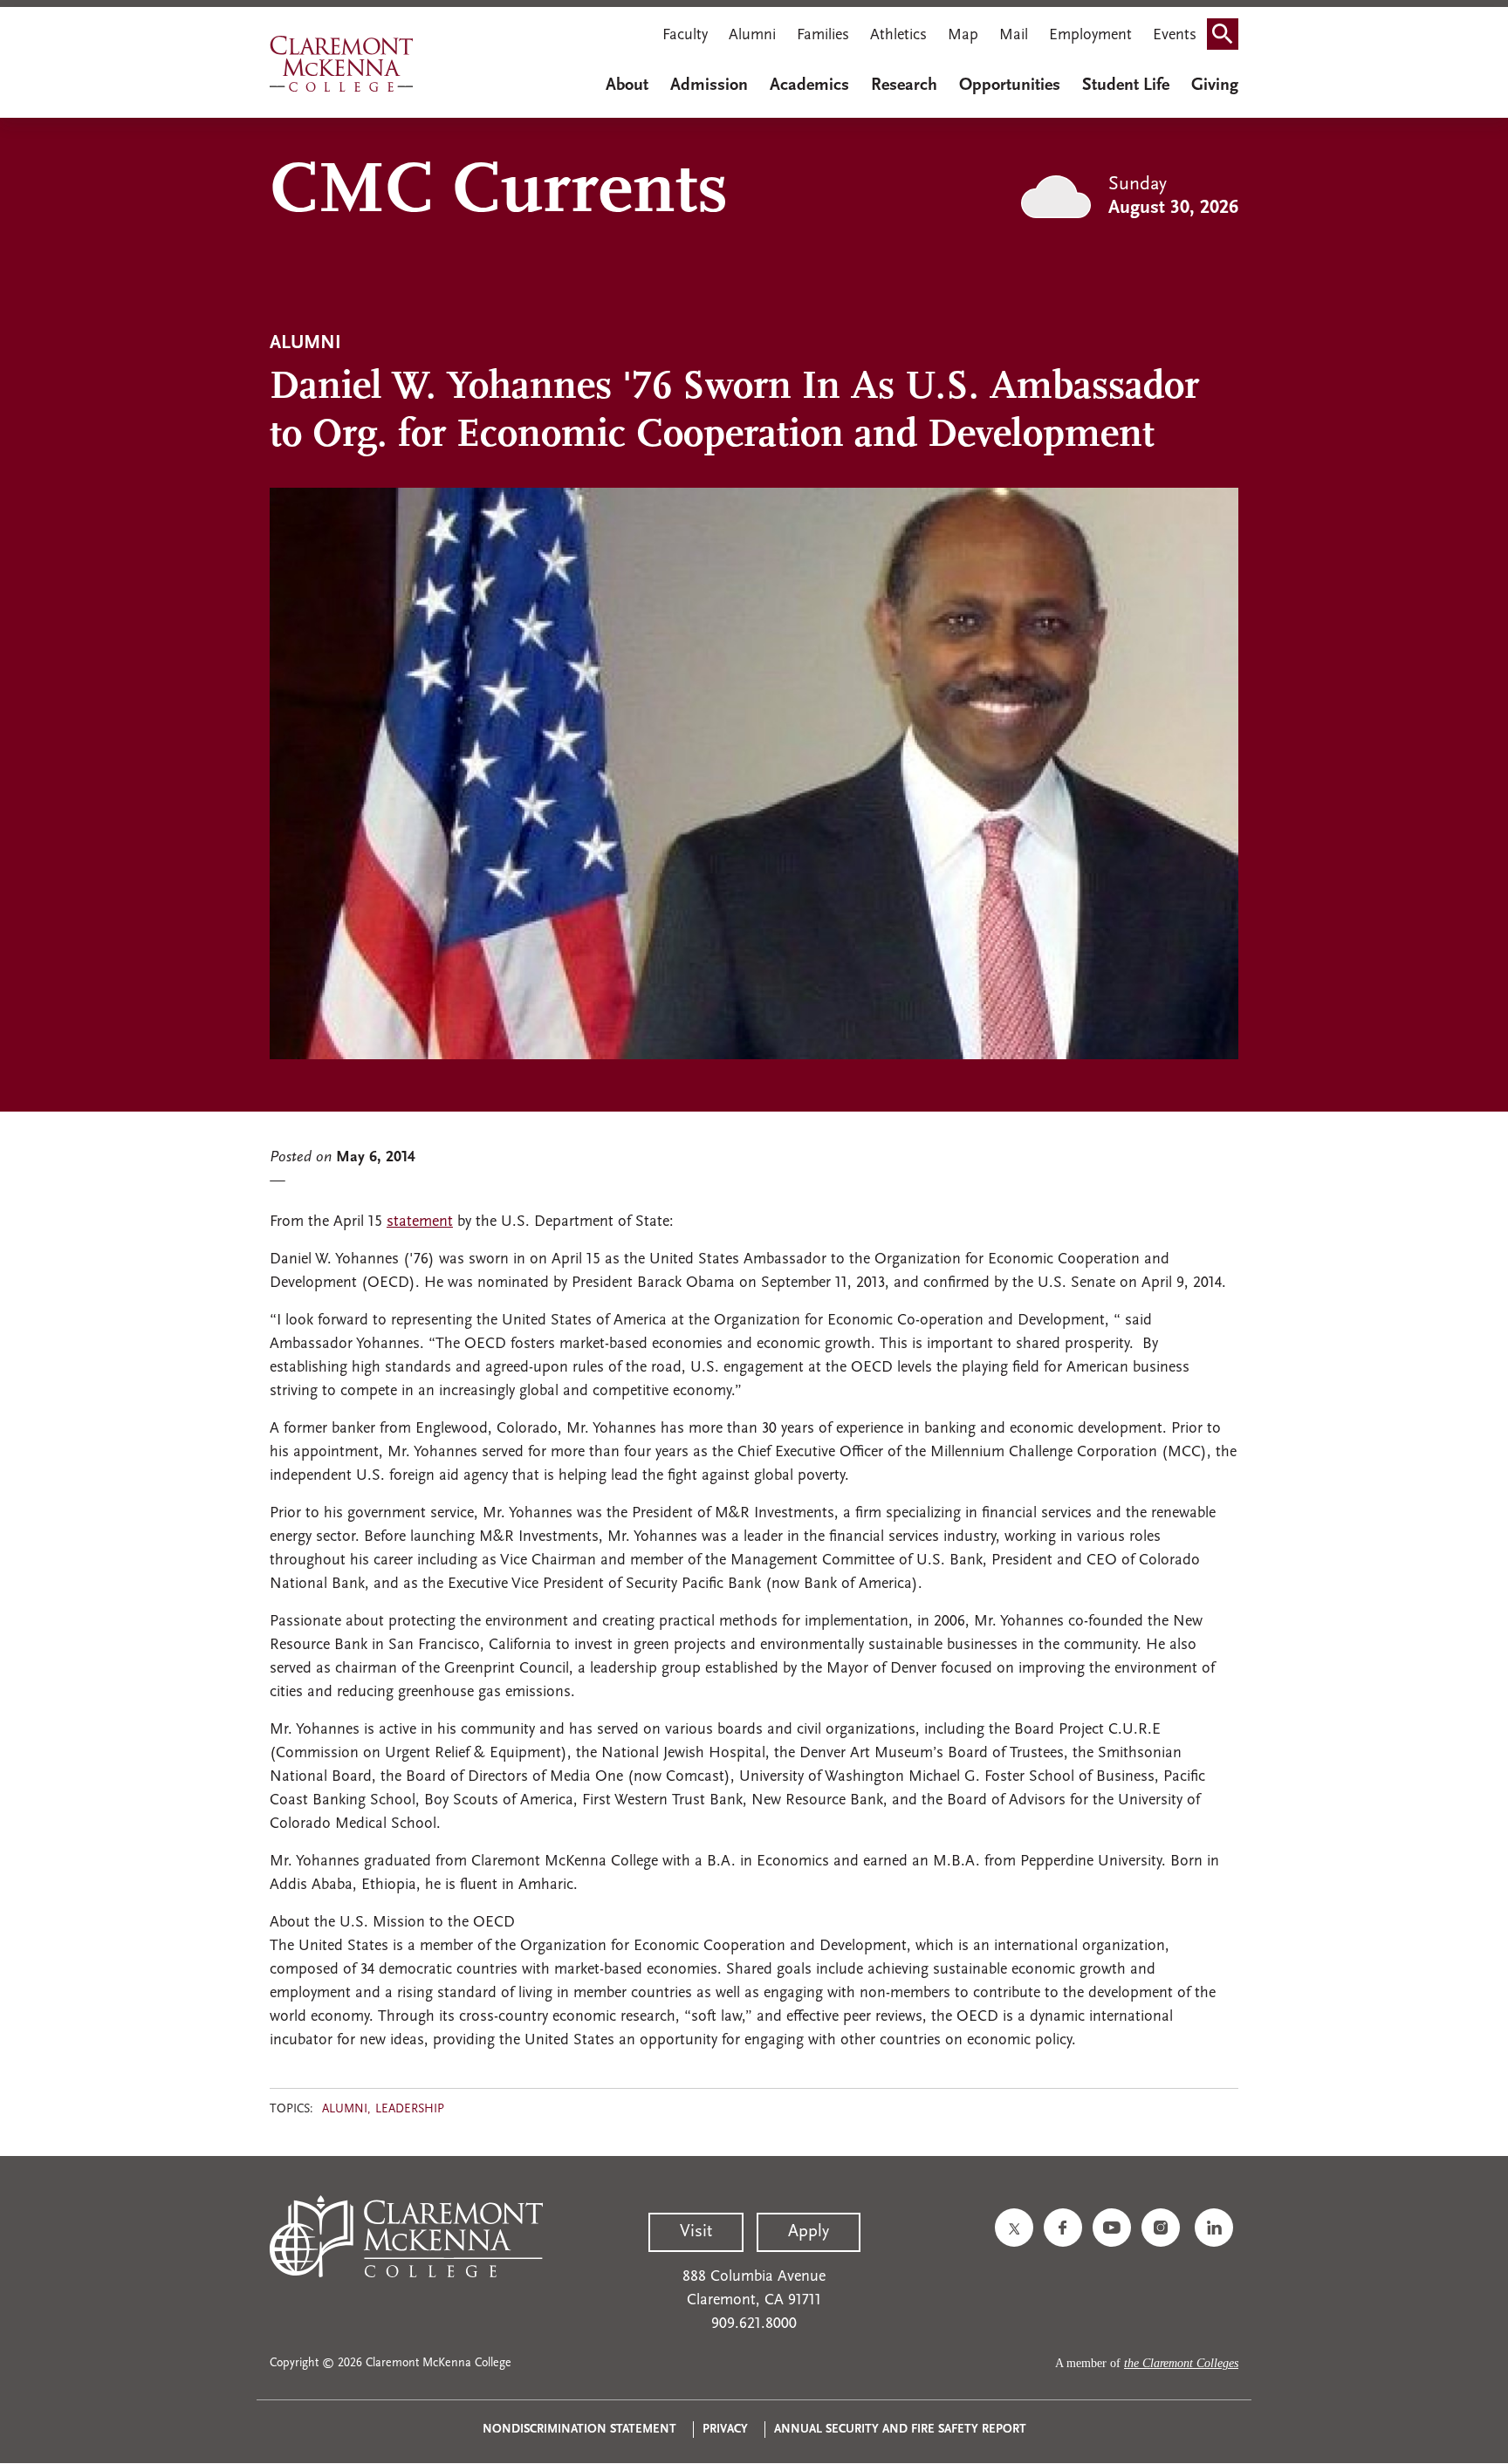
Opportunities (1010, 86)
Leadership (410, 2109)
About (627, 86)
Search (1228, 38)
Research (904, 86)
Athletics (898, 36)
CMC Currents (499, 193)
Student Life (1126, 86)
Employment (1090, 36)
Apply (809, 2232)
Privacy (725, 2430)
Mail (1014, 36)
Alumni (752, 36)
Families (823, 36)
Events (1175, 36)
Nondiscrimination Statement (579, 2430)
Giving (1215, 86)
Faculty (685, 36)
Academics (809, 86)
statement (420, 1222)
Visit (696, 2232)
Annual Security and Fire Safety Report (900, 2430)
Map (963, 36)
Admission (709, 86)
